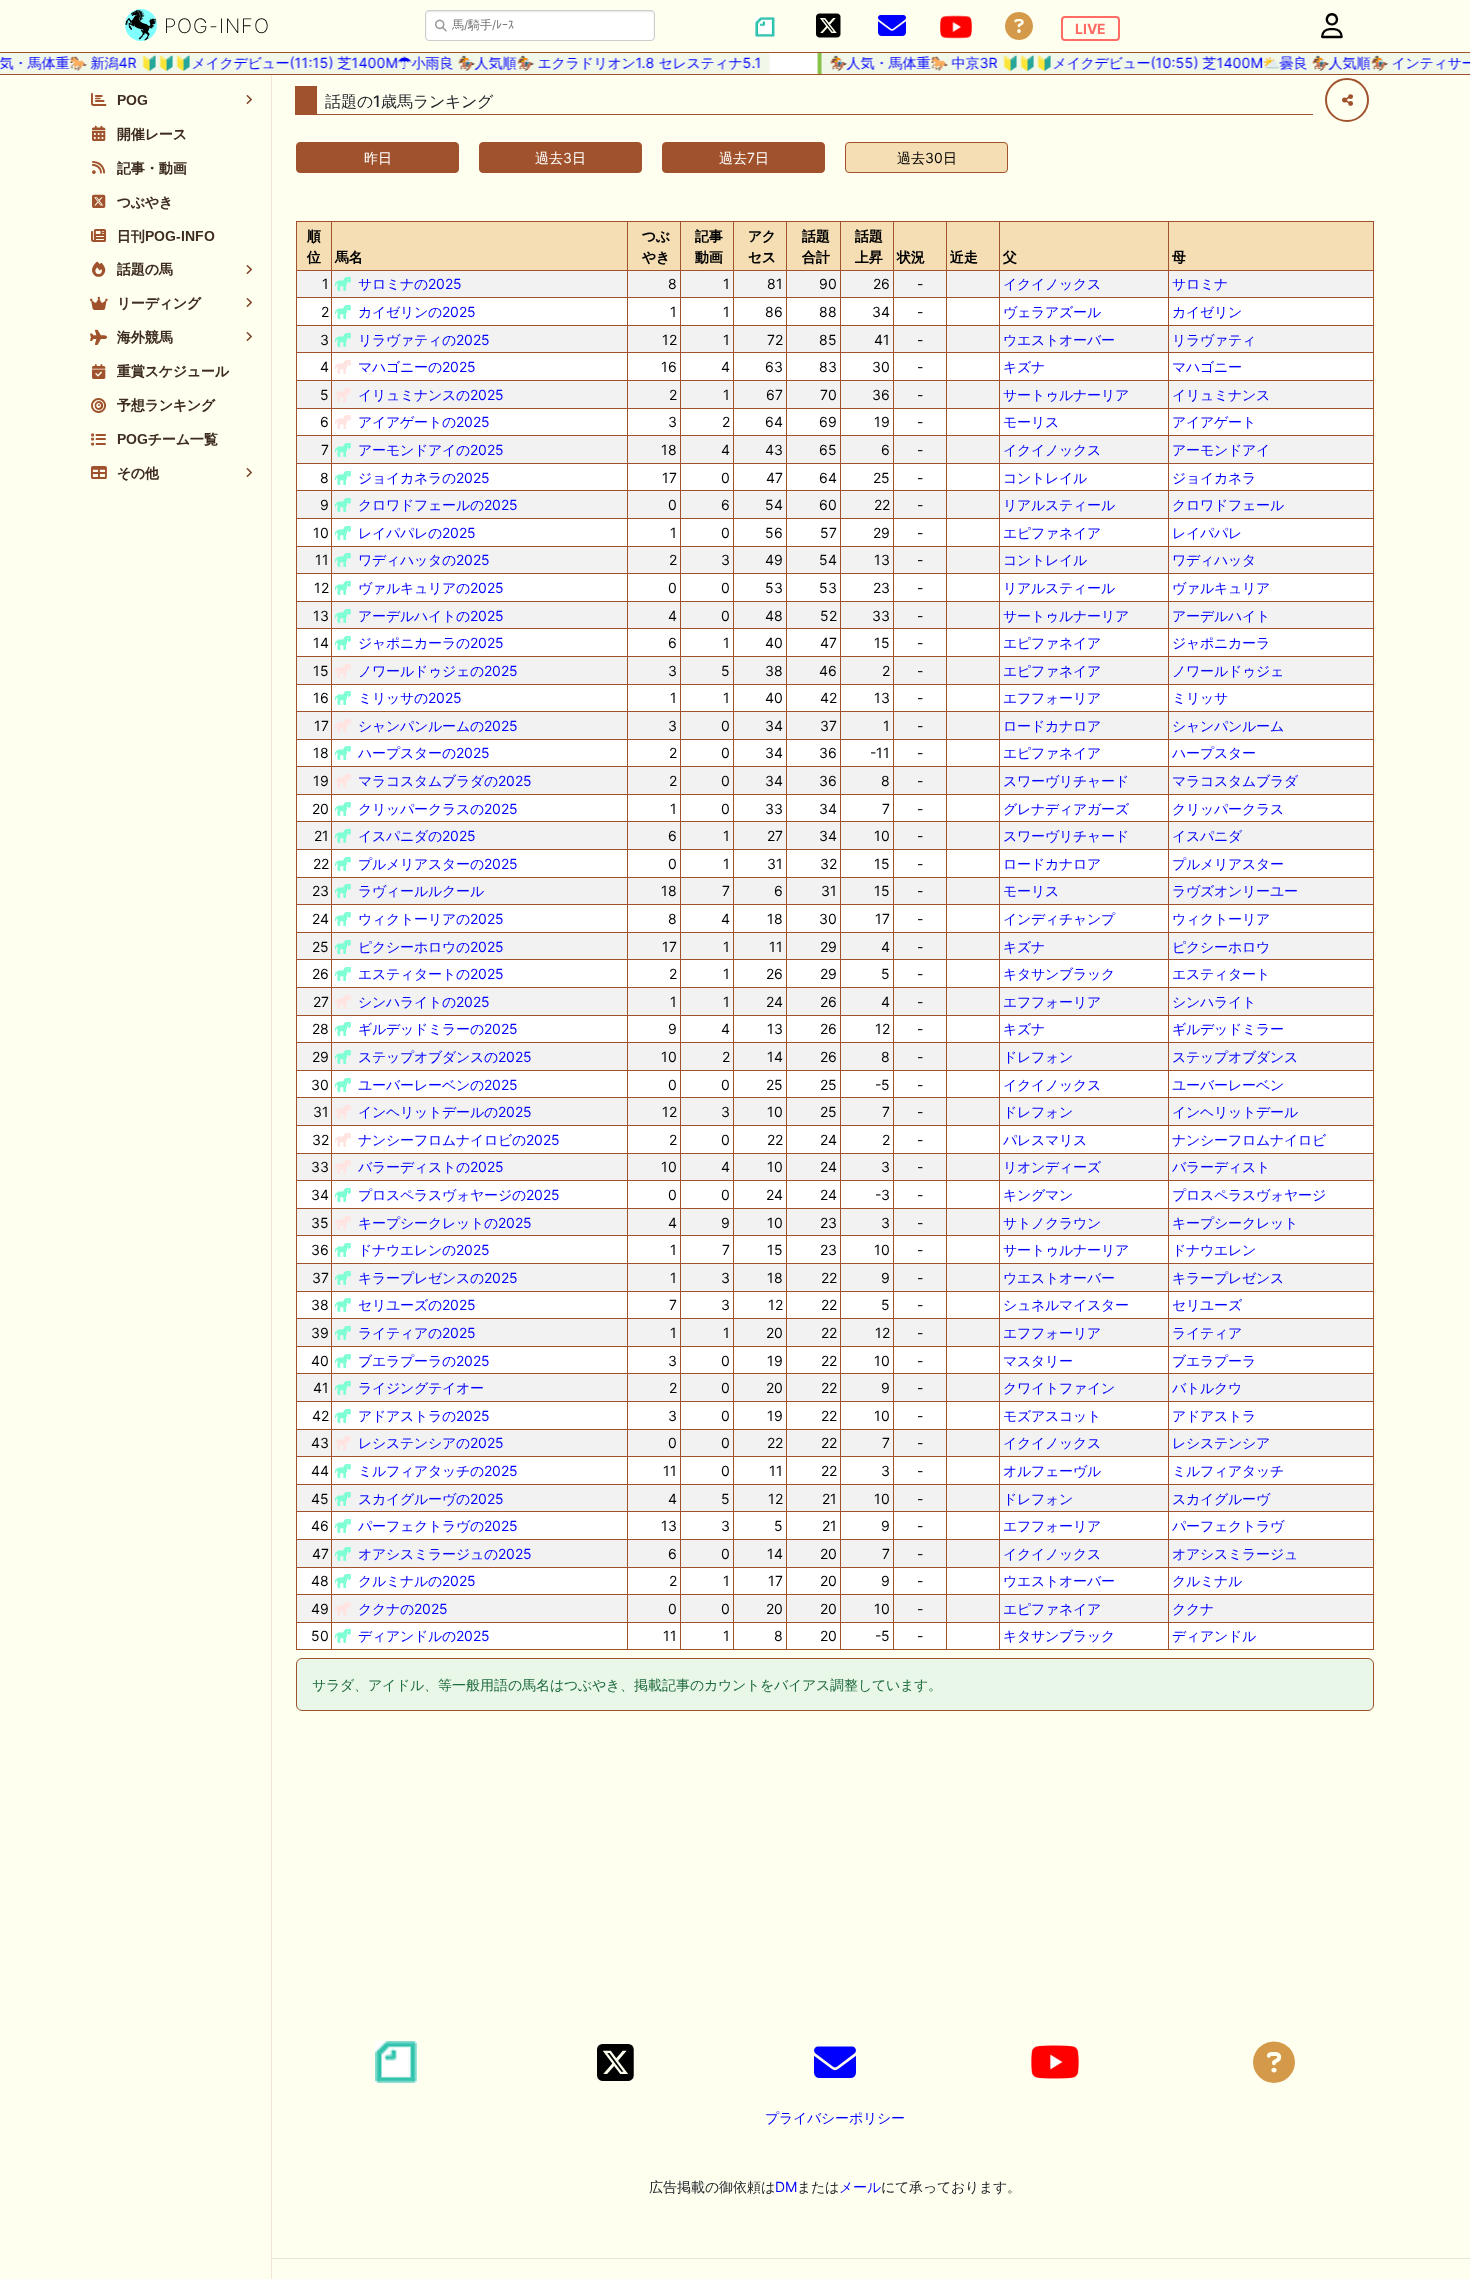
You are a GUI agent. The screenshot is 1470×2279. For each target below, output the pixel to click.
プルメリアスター (1228, 863)
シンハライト (1214, 1001)
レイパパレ (1207, 532)
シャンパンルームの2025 (438, 725)
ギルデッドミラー (1228, 1028)
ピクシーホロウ (1221, 946)
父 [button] (1010, 256)
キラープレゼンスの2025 (438, 1277)
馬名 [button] (349, 256)
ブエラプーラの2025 (424, 1360)
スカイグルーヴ (1221, 1498)
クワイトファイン (1059, 1387)
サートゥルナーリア (1066, 394)
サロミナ (1200, 283)
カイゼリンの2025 (417, 311)
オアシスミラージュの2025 (445, 1553)
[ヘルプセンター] (1019, 26)
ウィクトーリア (1221, 918)
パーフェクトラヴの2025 (438, 1525)
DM (786, 2186)
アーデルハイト (1221, 615)
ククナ (1193, 1608)
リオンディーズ (1052, 1166)
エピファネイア (1052, 532)
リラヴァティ (1214, 339)
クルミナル (1207, 1580)
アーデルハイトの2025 (431, 615)
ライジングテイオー (421, 1387)
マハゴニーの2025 (417, 366)
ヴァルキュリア (1221, 587)
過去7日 (744, 157)
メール (860, 2186)
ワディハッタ (1214, 559)
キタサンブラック (1059, 973)
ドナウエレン (1214, 1249)
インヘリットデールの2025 (445, 1111)
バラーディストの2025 (431, 1166)
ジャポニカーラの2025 (431, 642)
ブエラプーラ (1214, 1360)
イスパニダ (1207, 835)
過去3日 (560, 157)
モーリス (1031, 421)
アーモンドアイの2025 (431, 449)
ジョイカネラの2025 (424, 477)
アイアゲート (1214, 421)
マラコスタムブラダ (1235, 780)
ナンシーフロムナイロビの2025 (459, 1139)
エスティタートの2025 (431, 973)
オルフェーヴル (1052, 1470)
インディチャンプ (1059, 918)
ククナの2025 (403, 1608)
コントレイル (1045, 477)
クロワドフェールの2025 (438, 504)
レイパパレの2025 (417, 532)
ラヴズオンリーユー (1235, 890)
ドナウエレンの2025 (424, 1249)
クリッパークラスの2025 (438, 808)
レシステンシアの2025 (431, 1442)
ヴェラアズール (1052, 311)
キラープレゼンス (1228, 1277)
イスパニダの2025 (417, 835)
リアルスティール (1059, 504)
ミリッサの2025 (410, 697)
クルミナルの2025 (417, 1580)
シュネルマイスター (1066, 1304)
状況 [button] (911, 256)
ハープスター (1214, 752)
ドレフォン (1038, 1056)
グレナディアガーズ (1066, 808)
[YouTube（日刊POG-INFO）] (956, 27)
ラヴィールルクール (421, 890)
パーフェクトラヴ (1228, 1525)
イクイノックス (1052, 283)
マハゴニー (1207, 366)
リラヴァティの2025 (424, 339)
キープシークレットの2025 (445, 1222)
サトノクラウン (1052, 1222)
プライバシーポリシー (835, 2117)
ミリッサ (1200, 697)
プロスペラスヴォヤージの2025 (459, 1194)
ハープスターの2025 (424, 752)
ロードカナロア (1052, 725)
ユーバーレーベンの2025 (438, 1084)
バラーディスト (1221, 1166)
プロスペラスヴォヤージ (1249, 1194)
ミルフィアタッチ (1228, 1470)
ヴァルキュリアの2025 (431, 587)
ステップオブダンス (1235, 1056)
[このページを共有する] (1347, 100)
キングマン (1038, 1194)
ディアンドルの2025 (424, 1635)
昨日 (378, 157)
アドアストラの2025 (424, 1415)
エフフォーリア (1052, 697)
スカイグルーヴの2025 (431, 1498)
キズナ (1024, 366)
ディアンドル (1214, 1635)
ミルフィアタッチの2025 (438, 1470)
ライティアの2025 (417, 1332)
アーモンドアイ (1221, 449)
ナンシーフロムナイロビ (1249, 1139)
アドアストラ (1214, 1415)
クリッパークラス (1228, 808)
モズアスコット (1052, 1415)
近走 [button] (964, 256)
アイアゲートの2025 (424, 421)
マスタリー (1038, 1360)
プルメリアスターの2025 (438, 863)
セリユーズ (1207, 1304)
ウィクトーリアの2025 (431, 918)
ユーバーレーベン (1228, 1084)
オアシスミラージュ (1235, 1553)
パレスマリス (1045, 1139)
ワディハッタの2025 (424, 559)
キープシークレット (1235, 1222)
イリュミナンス (1221, 394)
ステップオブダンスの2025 (445, 1056)
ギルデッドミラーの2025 (438, 1028)
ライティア (1207, 1332)
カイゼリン (1207, 311)
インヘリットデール (1235, 1111)
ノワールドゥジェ (1228, 670)
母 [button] (1179, 256)
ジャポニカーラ (1221, 642)
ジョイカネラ (1214, 477)
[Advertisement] (835, 1879)
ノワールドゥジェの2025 (438, 670)
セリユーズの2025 (417, 1304)
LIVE (1090, 28)
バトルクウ (1207, 1387)
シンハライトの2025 (424, 1001)
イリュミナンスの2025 (431, 394)
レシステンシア (1221, 1442)
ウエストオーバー (1059, 339)
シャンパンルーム (1228, 725)
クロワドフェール (1228, 504)
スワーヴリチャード (1066, 780)
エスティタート (1221, 973)
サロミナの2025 (410, 283)
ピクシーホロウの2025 (431, 946)
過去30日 (927, 157)
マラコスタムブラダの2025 (445, 780)
